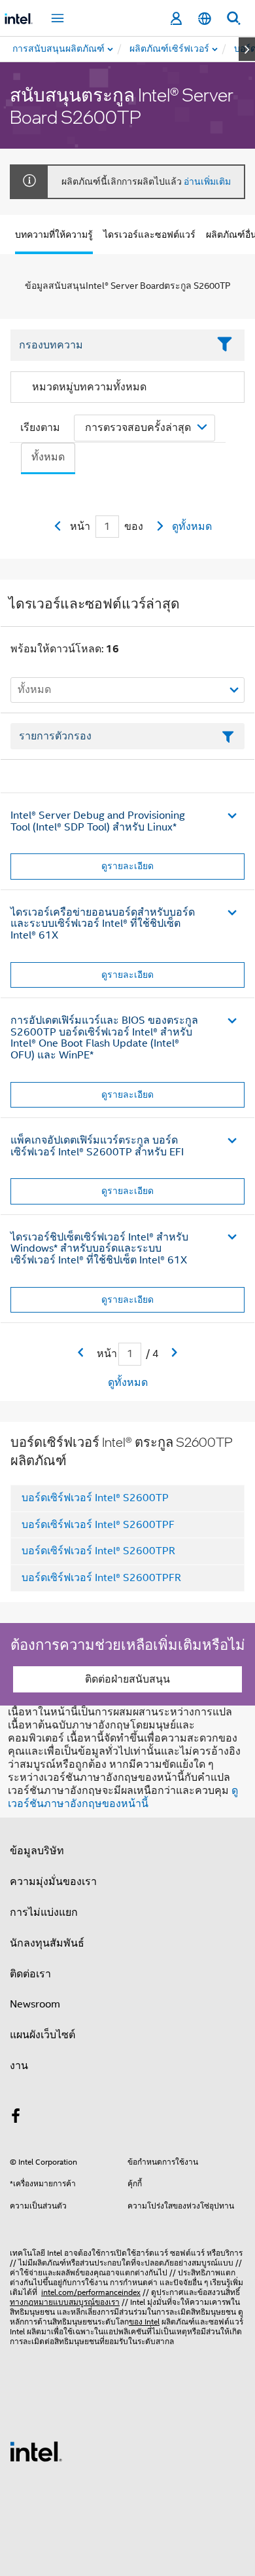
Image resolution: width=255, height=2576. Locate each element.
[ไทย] (205, 19)
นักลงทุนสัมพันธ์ (47, 1943)
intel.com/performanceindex (91, 2292)
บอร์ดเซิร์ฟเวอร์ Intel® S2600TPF (98, 1525)
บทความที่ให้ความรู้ (54, 234)
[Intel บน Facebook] (16, 2118)
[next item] (247, 49)
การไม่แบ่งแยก (44, 1913)
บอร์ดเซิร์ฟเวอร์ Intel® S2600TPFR (101, 1578)
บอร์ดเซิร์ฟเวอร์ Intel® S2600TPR (98, 1551)
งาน (19, 2066)
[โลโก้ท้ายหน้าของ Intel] (36, 2451)
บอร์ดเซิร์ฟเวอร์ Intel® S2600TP (95, 1498)
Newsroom (35, 2004)
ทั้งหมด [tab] (48, 457)
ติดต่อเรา (30, 1974)
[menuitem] (170, 49)
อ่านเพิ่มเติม (207, 181)
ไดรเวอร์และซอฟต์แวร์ (149, 234)
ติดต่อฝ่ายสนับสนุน (127, 1679)
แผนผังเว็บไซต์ (42, 2035)
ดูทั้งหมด (192, 527)
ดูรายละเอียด (127, 866)
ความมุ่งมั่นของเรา (53, 1882)
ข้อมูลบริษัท (37, 1851)
